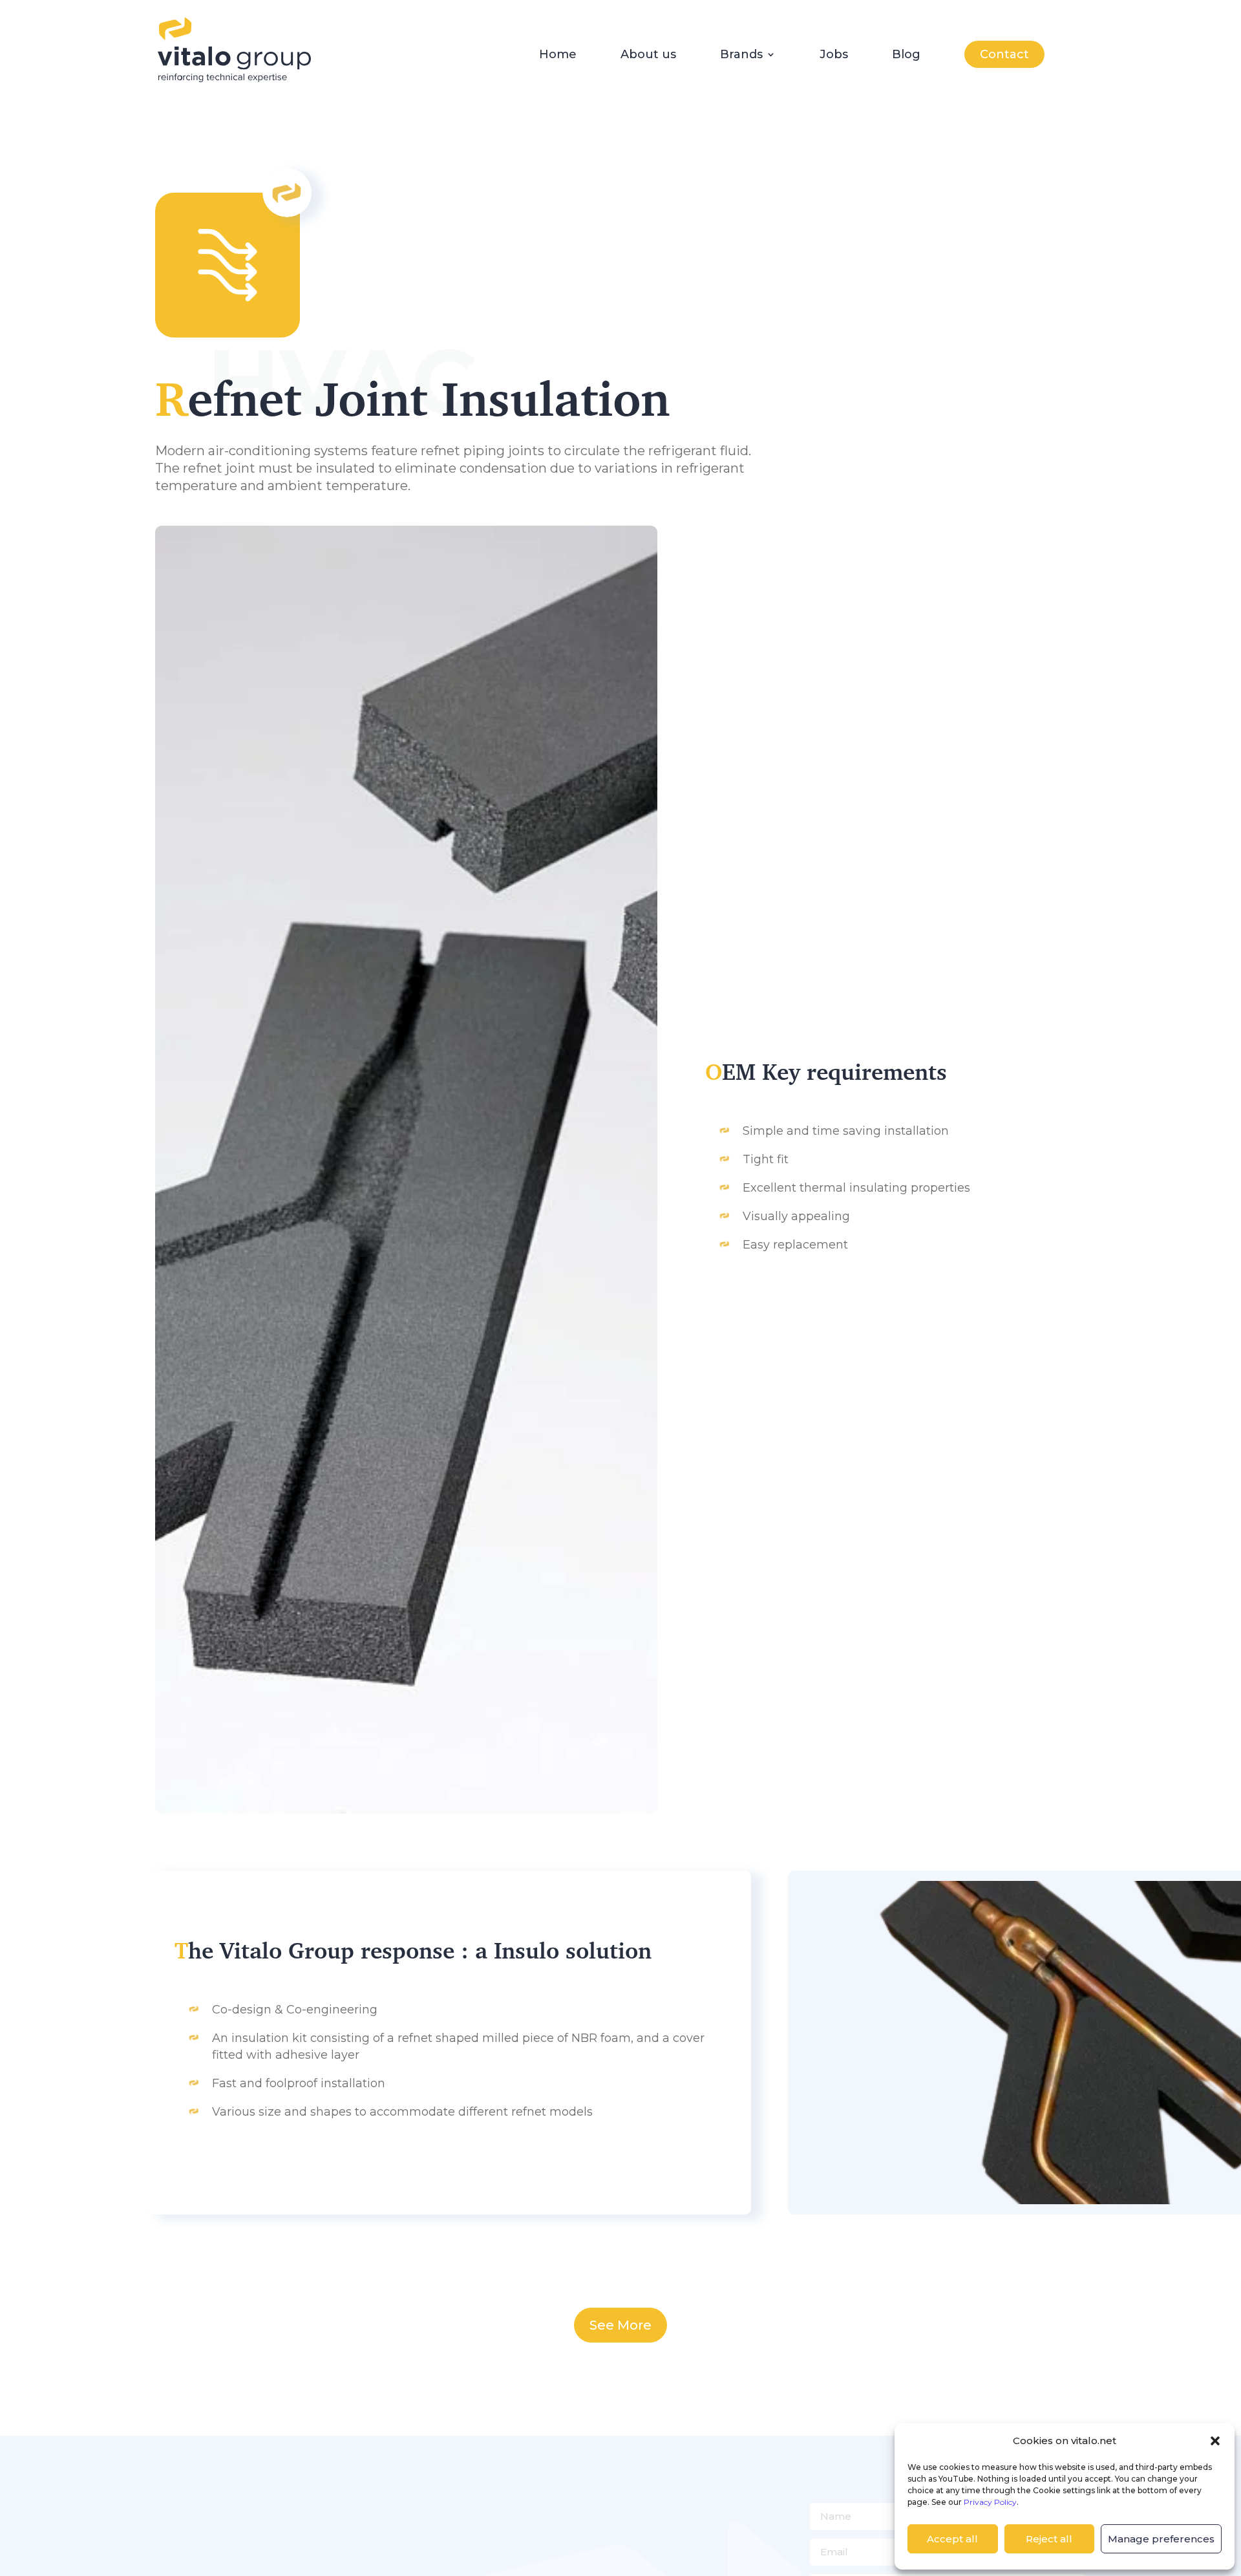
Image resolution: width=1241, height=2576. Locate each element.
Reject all (1049, 2539)
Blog (906, 56)
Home (558, 56)
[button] (1215, 2441)
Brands (741, 56)
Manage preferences (1161, 2539)
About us (648, 56)
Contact (1004, 54)
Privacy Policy (990, 2502)
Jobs (834, 56)
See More (620, 2325)
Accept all (952, 2539)
